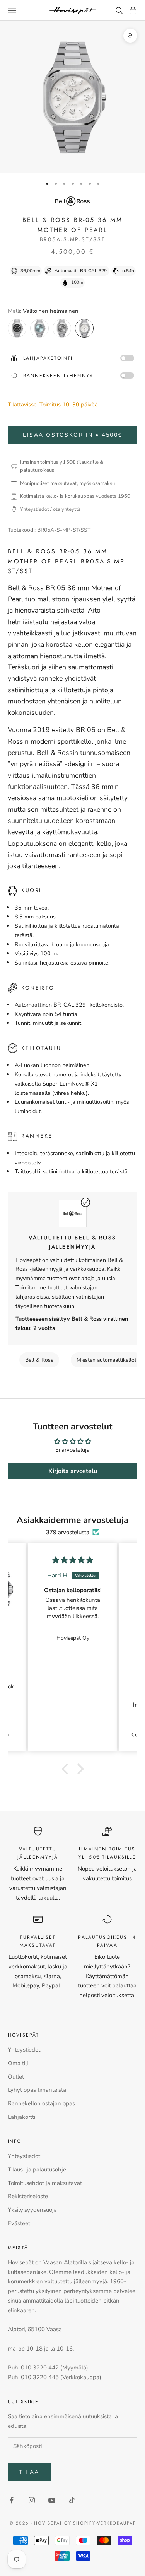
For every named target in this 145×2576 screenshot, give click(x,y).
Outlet (16, 2077)
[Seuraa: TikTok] (72, 2500)
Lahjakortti (21, 2117)
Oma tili (18, 2063)
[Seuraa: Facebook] (12, 2500)
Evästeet (19, 2223)
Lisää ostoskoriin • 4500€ (72, 435)
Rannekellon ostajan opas (41, 2103)
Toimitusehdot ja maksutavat (45, 2183)
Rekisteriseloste (28, 2196)
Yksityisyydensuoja (32, 2210)
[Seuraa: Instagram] (32, 2500)
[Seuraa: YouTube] (52, 2500)
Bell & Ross (39, 1360)
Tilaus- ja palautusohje (37, 2170)
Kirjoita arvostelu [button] (73, 1471)
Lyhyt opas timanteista (37, 2090)
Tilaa (29, 2472)
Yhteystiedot (24, 2050)
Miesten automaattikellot (107, 1360)
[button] (67, 1769)
